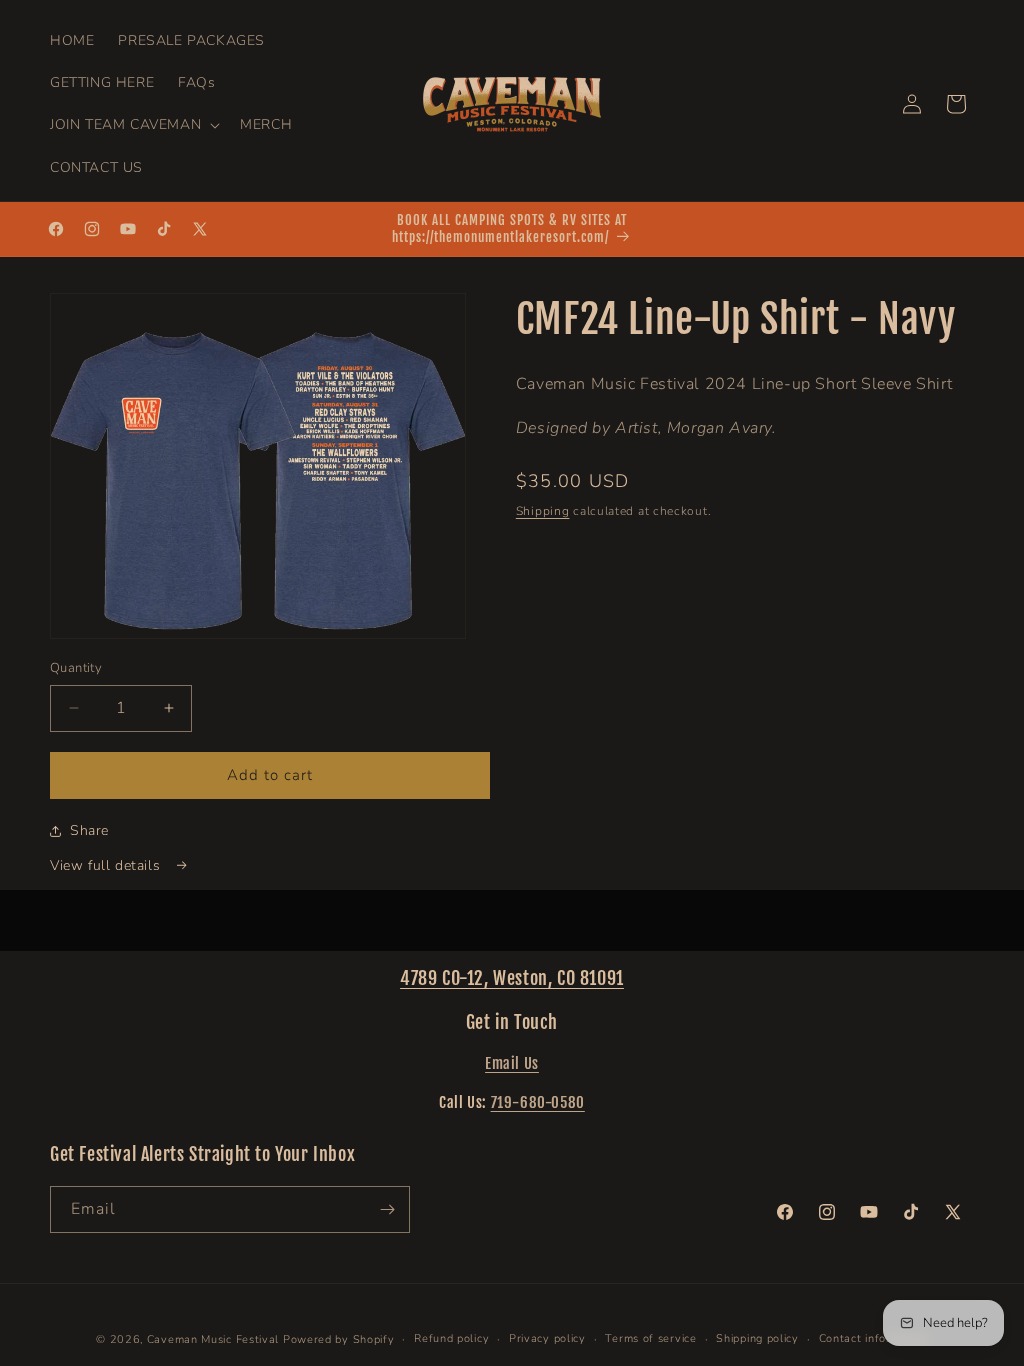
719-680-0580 (538, 1102)
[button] (133, 125)
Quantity (76, 668)
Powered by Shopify (339, 1339)
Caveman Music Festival (213, 1339)
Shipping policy (757, 1338)
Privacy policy (547, 1338)
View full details (107, 865)
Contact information (873, 1338)
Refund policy (451, 1338)
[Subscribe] (387, 1209)
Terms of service (650, 1338)
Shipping (543, 511)
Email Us (512, 1063)
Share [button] (89, 830)
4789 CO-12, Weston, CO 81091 (512, 978)
